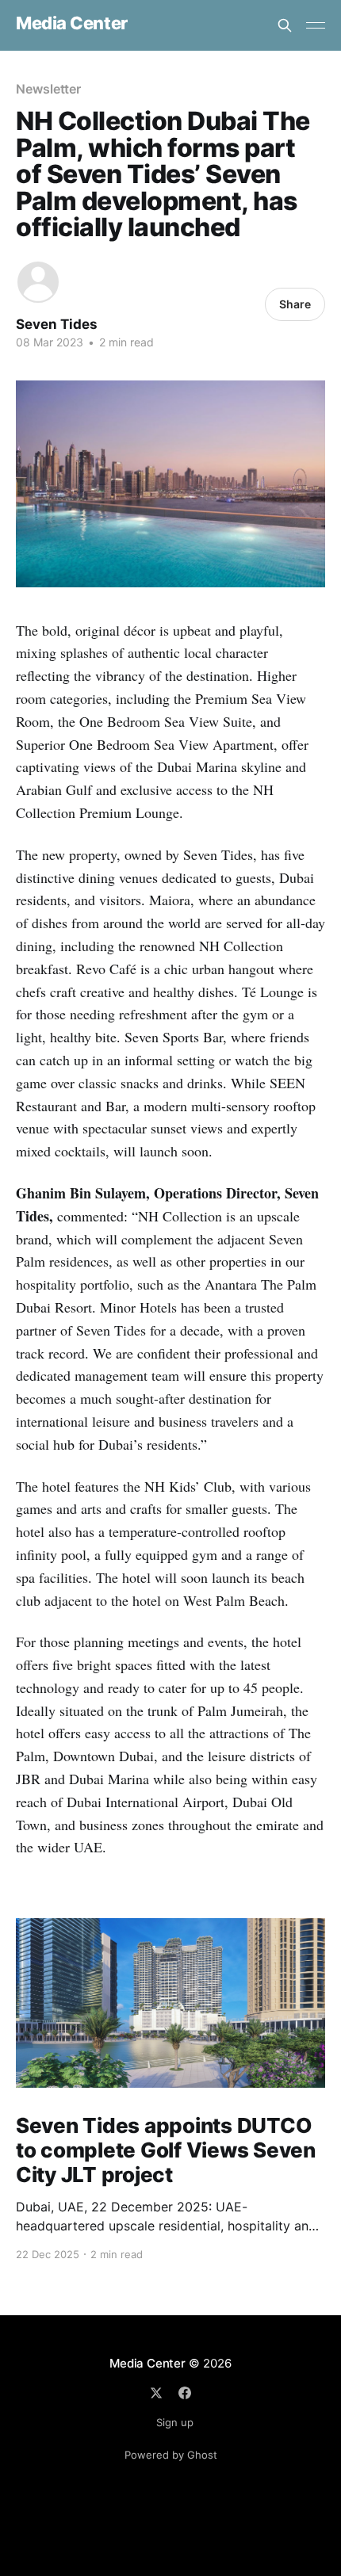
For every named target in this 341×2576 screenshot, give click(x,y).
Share (295, 304)
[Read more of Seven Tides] (38, 282)
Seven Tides (57, 324)
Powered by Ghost (171, 2455)
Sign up (175, 2422)
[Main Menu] (316, 25)
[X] (156, 2393)
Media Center (72, 23)
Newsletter (48, 89)
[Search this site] (285, 25)
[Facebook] (185, 2393)
